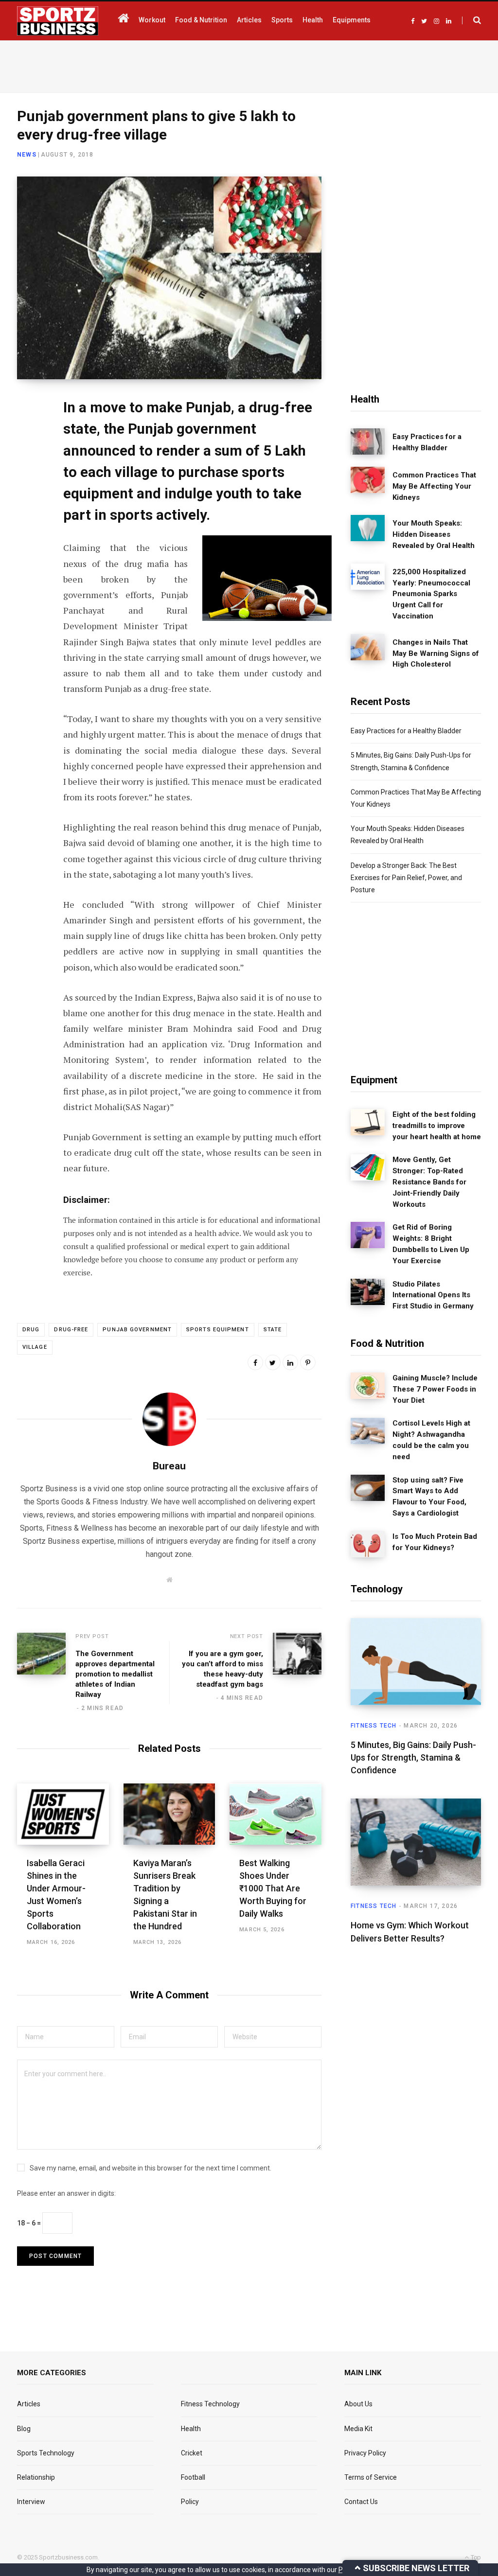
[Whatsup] (27, 511)
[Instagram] (27, 536)
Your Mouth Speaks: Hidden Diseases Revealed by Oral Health (434, 534)
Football (193, 2477)
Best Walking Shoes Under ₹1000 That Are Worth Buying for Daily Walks (273, 1888)
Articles (29, 2404)
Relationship (36, 2477)
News (27, 155)
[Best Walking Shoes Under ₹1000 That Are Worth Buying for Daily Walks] (276, 1814)
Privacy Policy (365, 2453)
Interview (31, 2502)
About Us (358, 2404)
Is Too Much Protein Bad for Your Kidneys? (435, 1542)
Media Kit (358, 2429)
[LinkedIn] (27, 485)
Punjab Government (137, 1330)
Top (475, 2557)
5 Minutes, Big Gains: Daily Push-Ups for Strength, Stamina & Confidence (413, 1757)
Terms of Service (371, 2477)
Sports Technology (46, 2453)
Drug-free (71, 1330)
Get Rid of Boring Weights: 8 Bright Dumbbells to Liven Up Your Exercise (431, 1244)
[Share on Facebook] (27, 433)
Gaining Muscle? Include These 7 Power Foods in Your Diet (435, 1389)
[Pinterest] (308, 1362)
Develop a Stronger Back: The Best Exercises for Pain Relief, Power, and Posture (406, 878)
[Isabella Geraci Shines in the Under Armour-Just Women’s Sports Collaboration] (63, 1814)
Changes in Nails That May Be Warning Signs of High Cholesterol (436, 653)
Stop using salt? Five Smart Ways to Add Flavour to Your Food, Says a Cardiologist (429, 1497)
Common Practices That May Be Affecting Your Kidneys (434, 486)
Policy (190, 2502)
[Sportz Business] (58, 21)
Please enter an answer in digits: (66, 2193)
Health (191, 2429)
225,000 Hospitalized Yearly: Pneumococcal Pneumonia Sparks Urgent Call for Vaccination (431, 594)
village (35, 1347)
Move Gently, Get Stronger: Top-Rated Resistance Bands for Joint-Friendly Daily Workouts (429, 1182)
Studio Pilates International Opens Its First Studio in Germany (433, 1295)
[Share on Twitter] (27, 459)
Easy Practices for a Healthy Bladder (427, 442)
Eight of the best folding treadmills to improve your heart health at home (437, 1126)
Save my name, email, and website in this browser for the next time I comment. (151, 2168)
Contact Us (361, 2502)
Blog (24, 2429)
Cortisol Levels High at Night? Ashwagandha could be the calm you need (431, 1440)
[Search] (471, 20)
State (273, 1330)
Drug (31, 1330)
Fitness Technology (210, 2404)
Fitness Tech (373, 1726)
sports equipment (218, 1330)
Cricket (192, 2453)
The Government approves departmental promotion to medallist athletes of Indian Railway (115, 1674)
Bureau (169, 1466)
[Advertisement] (249, 65)
